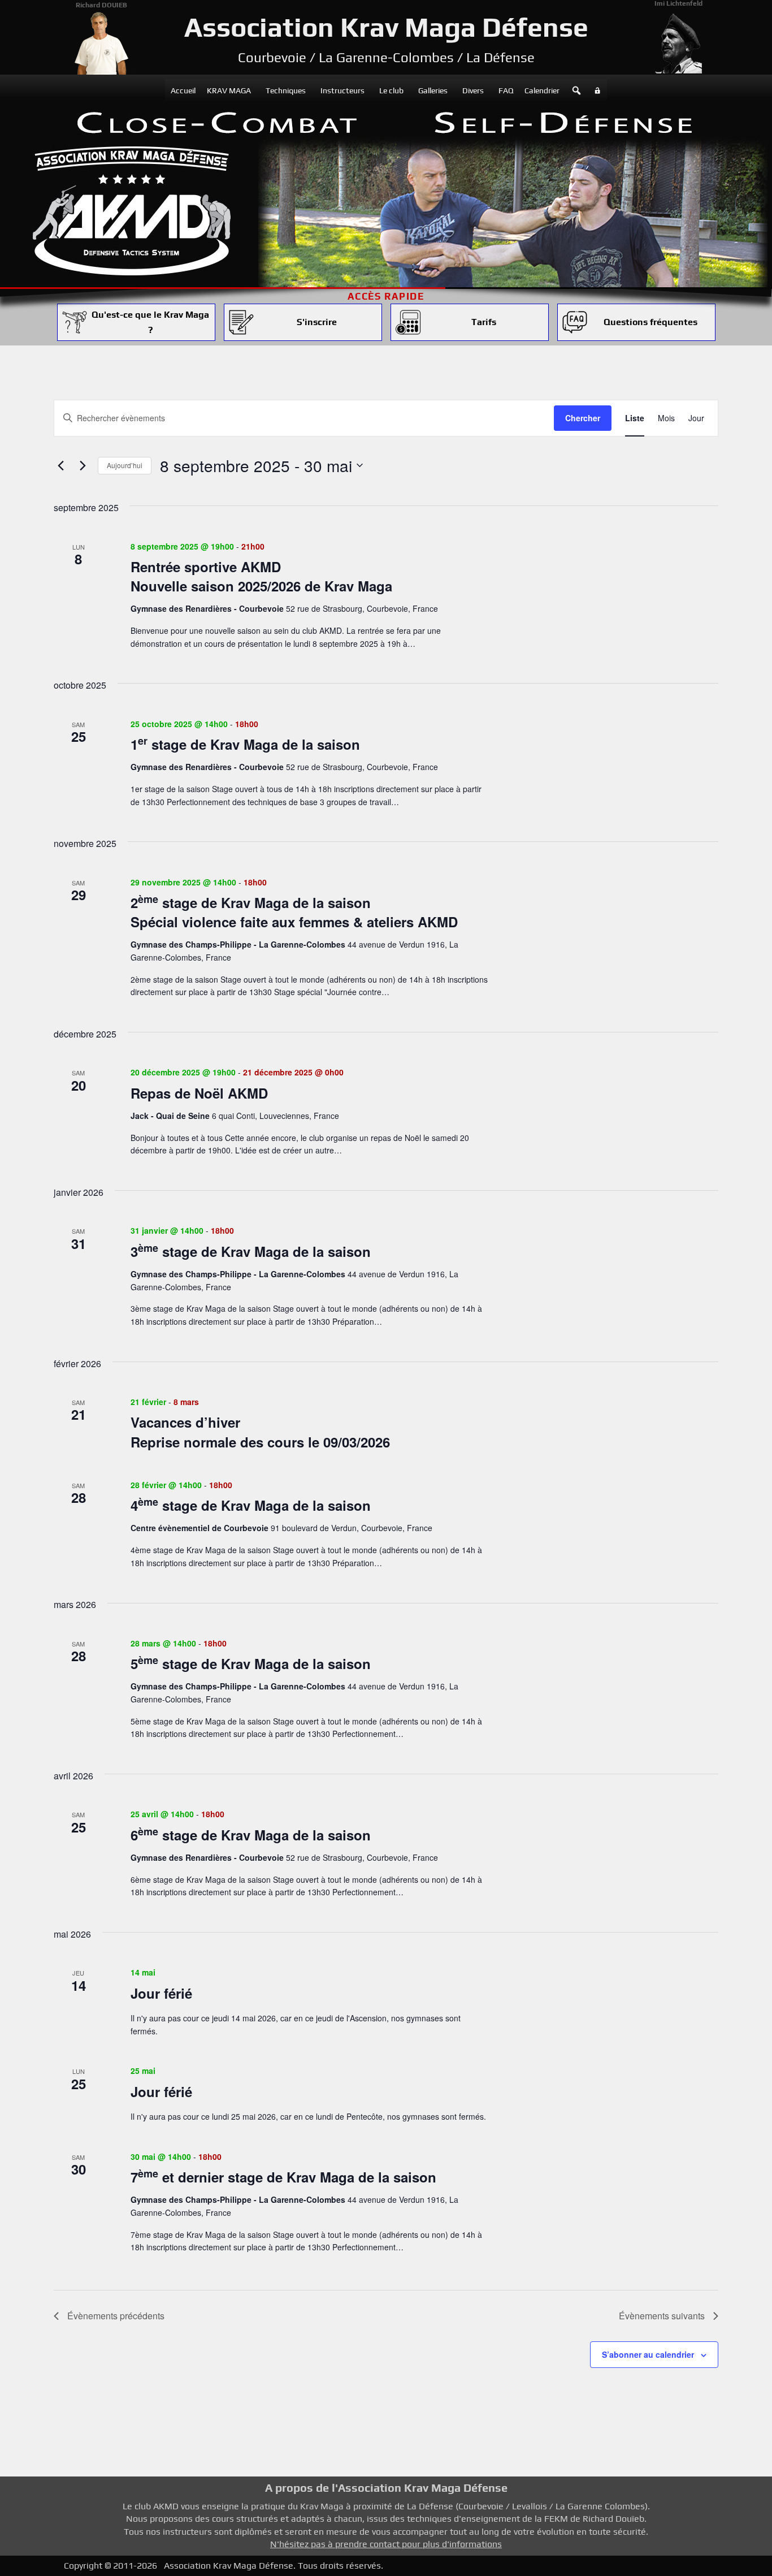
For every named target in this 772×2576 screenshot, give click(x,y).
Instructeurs (342, 90)
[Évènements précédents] (60, 465)
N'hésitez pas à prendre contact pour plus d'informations (386, 2544)
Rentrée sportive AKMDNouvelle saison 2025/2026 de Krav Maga (261, 576)
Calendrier (542, 90)
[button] (576, 90)
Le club (391, 90)
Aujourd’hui (125, 465)
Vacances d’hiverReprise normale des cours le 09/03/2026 (260, 1432)
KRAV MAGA (229, 90)
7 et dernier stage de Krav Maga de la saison (283, 2177)
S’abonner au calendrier (648, 2354)
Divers (473, 90)
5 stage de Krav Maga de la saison (251, 1663)
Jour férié (161, 1993)
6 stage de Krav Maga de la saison (251, 1835)
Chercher (583, 418)
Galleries (433, 90)
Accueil (183, 90)
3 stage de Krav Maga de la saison (251, 1251)
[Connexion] (597, 90)
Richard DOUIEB (101, 5)
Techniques (286, 90)
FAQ (506, 90)
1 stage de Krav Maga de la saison (245, 744)
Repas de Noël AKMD (199, 1093)
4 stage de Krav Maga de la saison (251, 1505)
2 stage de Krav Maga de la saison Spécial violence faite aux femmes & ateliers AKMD (294, 912)
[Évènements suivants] (83, 465)
